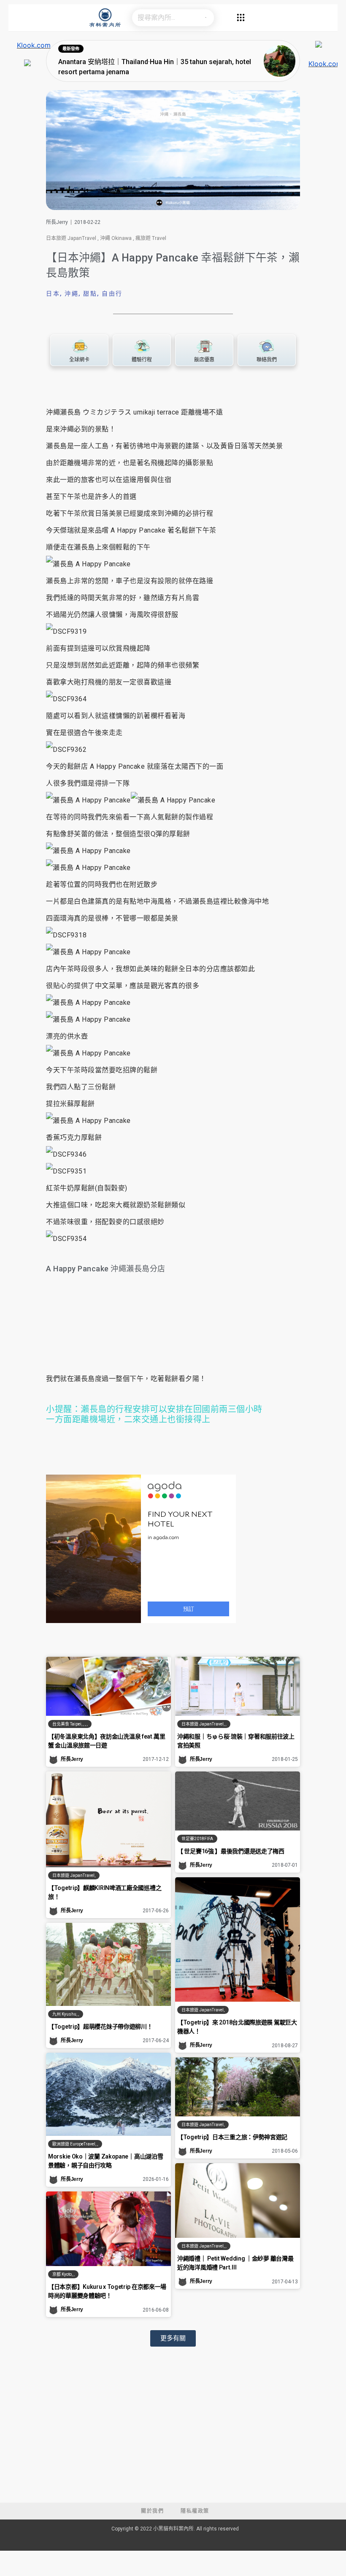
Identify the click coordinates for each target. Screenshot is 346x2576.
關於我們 (152, 2511)
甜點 (90, 293)
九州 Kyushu (64, 2014)
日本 (53, 293)
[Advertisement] (173, 2439)
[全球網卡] (80, 346)
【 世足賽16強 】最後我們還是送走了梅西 (231, 1851)
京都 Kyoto (62, 2274)
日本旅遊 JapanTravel (71, 238)
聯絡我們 (267, 360)
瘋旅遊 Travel (151, 238)
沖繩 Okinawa (116, 238)
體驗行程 (142, 360)
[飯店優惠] (204, 346)
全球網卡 (79, 360)
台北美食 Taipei (67, 1724)
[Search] (205, 18)
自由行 (112, 293)
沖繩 (72, 293)
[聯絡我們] (266, 346)
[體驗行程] (142, 346)
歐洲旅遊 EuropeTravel (74, 2144)
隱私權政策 (195, 2511)
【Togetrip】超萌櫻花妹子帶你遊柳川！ (100, 2027)
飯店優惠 (204, 360)
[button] (173, 2338)
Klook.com (34, 45)
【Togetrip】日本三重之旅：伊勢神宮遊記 (232, 2137)
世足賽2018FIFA (197, 1839)
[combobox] (165, 18)
